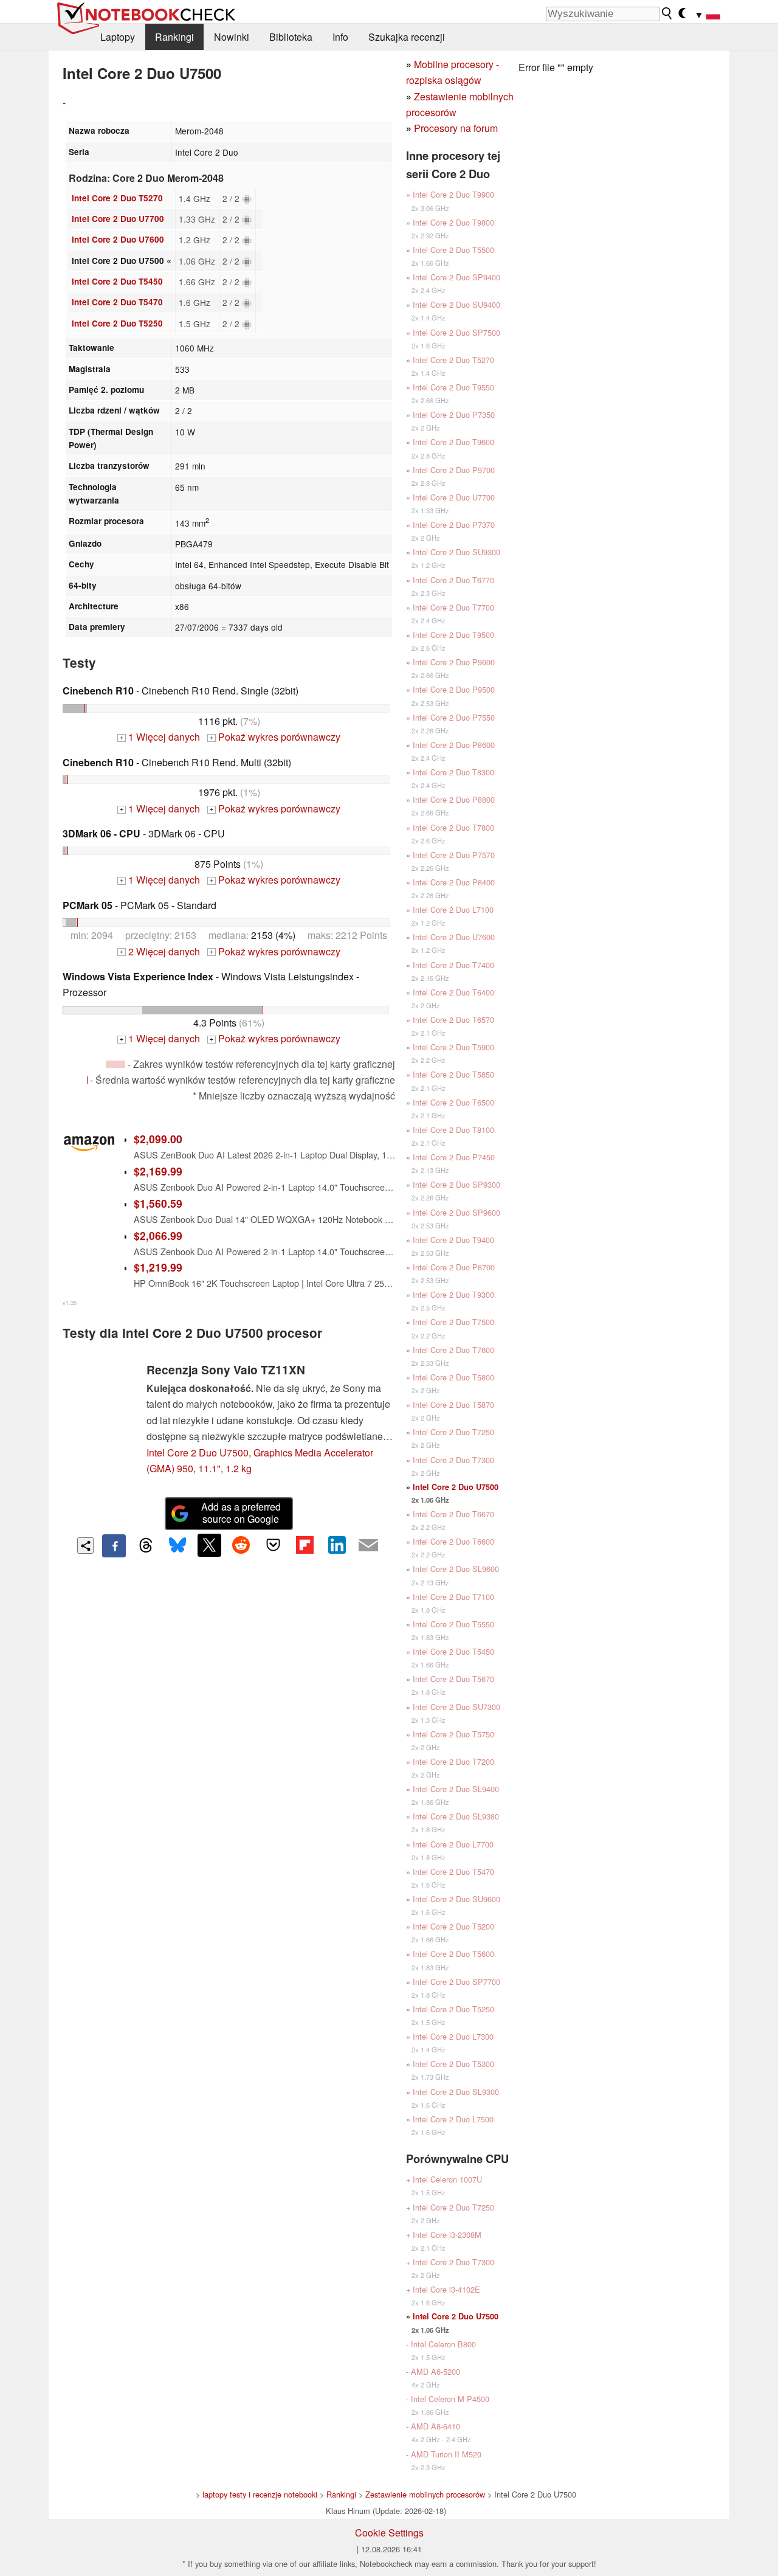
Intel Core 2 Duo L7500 (453, 2119)
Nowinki (232, 37)
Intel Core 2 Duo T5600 (453, 1954)
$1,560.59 (158, 1203)
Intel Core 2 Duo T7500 (453, 1322)
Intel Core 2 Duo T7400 (453, 965)
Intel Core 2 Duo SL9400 (456, 1789)
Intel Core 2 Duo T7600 (453, 1350)
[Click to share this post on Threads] (146, 1546)
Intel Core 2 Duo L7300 (453, 2036)
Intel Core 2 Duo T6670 (453, 1514)
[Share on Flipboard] (305, 1545)
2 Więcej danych (160, 951)
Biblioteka (291, 37)
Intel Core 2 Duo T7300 (453, 1460)
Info (340, 37)
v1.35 (70, 1303)
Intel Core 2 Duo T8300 (453, 772)
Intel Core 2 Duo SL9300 (456, 2092)
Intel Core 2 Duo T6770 (453, 580)
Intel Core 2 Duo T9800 (453, 222)
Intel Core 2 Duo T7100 (453, 1597)
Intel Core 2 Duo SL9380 (456, 1816)
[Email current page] (368, 1546)
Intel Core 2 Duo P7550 (454, 717)
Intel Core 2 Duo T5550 (453, 1624)
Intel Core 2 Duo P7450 (454, 1157)
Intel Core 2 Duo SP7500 (456, 332)
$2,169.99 (158, 1171)
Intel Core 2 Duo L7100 (453, 909)
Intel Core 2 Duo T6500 (453, 1102)
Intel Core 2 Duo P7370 (454, 525)
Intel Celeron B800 (443, 2344)
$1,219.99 (158, 1267)
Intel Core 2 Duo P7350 (454, 414)
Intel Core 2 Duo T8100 (453, 1130)
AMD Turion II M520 (446, 2454)
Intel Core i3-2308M (447, 2235)
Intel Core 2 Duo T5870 (453, 1404)
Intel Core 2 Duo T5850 (453, 1074)
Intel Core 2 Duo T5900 (453, 1047)
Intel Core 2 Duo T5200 (453, 1926)
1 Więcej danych (160, 737)
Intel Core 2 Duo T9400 (453, 1240)
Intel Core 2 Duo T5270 (117, 198)
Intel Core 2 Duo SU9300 (456, 552)
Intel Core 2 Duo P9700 (454, 470)
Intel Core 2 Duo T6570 (453, 1020)
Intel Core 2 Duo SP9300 (456, 1184)
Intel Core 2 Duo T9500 (453, 635)
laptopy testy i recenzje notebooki (260, 2494)
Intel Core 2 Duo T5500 (453, 250)
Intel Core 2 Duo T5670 (453, 1679)
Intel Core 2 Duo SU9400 (456, 304)
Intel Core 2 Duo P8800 (454, 799)
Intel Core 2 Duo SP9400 (456, 277)
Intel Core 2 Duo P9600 (454, 662)
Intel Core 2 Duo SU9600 (456, 1899)
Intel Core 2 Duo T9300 (453, 1294)
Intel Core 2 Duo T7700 (453, 607)
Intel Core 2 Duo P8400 (454, 882)
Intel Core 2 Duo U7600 (118, 239)
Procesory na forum (456, 128)
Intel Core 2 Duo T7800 (453, 827)
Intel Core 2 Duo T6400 (453, 992)
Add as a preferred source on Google (241, 1513)
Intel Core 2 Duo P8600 (454, 745)
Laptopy (118, 37)
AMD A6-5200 (435, 2371)
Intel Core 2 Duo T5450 (117, 281)
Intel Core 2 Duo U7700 (118, 219)
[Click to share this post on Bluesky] (177, 1546)
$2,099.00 (158, 1139)
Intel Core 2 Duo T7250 (453, 1432)
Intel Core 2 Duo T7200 (453, 1761)
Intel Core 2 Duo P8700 (454, 1267)
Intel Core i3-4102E (446, 2289)
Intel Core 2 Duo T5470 (117, 302)
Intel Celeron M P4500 (450, 2399)
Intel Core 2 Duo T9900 (453, 194)
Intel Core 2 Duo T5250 (117, 323)
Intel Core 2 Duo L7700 (453, 1844)
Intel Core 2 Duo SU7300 (456, 1707)
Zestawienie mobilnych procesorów (425, 2494)
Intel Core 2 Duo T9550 (453, 387)
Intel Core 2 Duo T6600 (453, 1541)
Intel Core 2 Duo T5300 (453, 2064)
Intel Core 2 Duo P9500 (454, 689)
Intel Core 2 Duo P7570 (454, 855)
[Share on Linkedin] (337, 1545)
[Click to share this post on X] (209, 1545)
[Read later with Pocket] (273, 1545)
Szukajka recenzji (407, 37)
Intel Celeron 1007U (447, 2179)
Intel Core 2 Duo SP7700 (456, 1982)
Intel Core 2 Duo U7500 (456, 1487)
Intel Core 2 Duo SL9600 (456, 1569)
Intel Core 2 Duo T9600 (453, 442)
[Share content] (85, 1546)
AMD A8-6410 (435, 2426)
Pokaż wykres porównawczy (275, 737)
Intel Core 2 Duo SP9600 (456, 1212)
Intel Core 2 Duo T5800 (453, 1377)
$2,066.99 (158, 1235)
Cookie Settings (389, 2533)
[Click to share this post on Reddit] (241, 1545)
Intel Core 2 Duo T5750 (453, 1734)
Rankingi (174, 37)
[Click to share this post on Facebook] (114, 1546)
